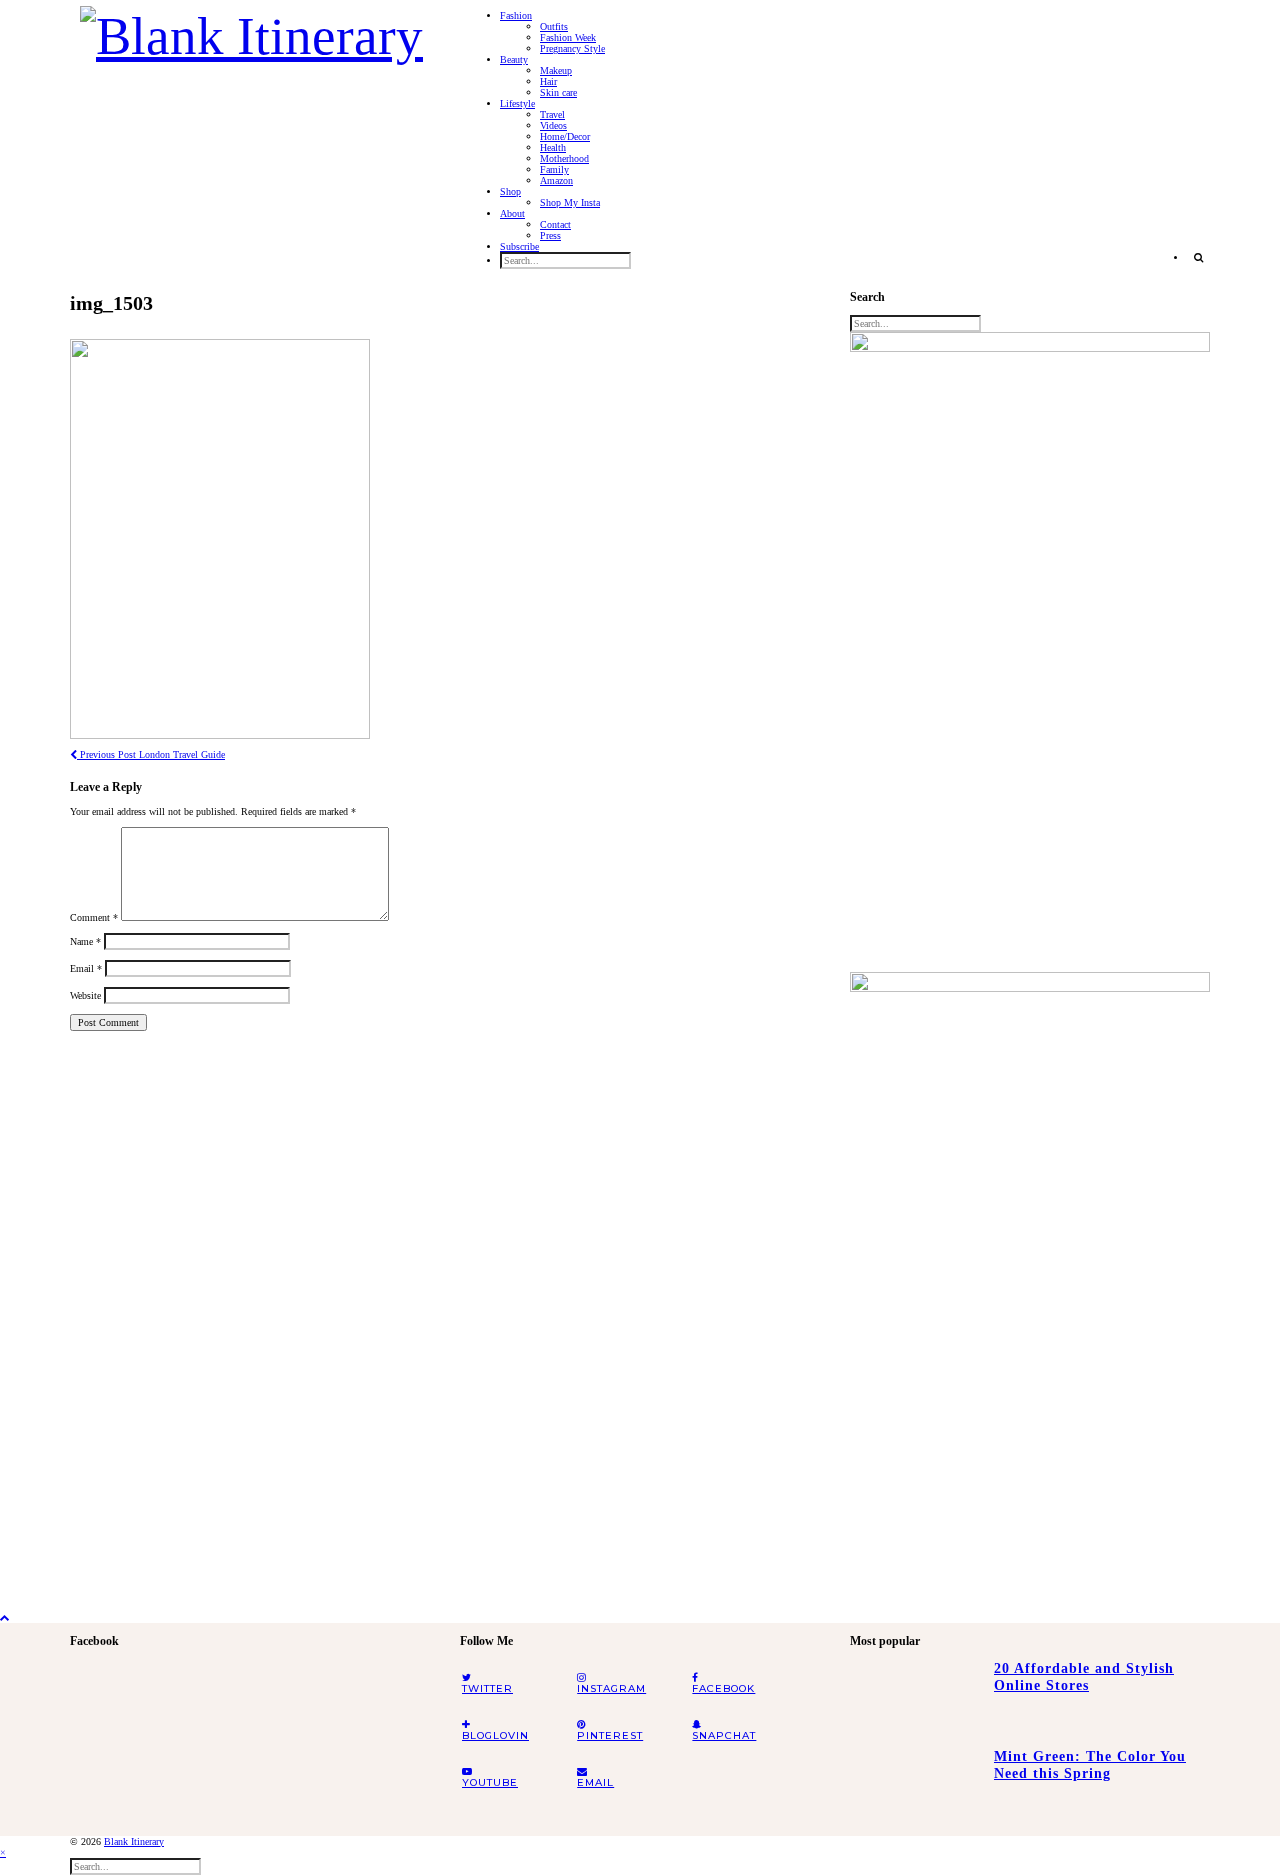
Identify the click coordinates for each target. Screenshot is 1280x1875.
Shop (510, 191)
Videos (553, 125)
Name (85, 941)
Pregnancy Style (572, 48)
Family (554, 169)
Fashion (516, 15)
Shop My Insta (570, 202)
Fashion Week (568, 37)
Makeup (556, 70)
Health (553, 147)
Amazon (556, 180)
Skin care (558, 92)
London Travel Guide (151, 754)
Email (86, 968)
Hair (548, 81)
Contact (555, 224)
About (512, 213)
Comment (94, 917)
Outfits (554, 26)
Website (85, 995)
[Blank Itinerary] (251, 30)
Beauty (514, 59)
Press (550, 235)
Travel (552, 114)
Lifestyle (517, 103)
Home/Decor (565, 136)
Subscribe (519, 246)
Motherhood (564, 158)
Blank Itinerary (134, 1841)
